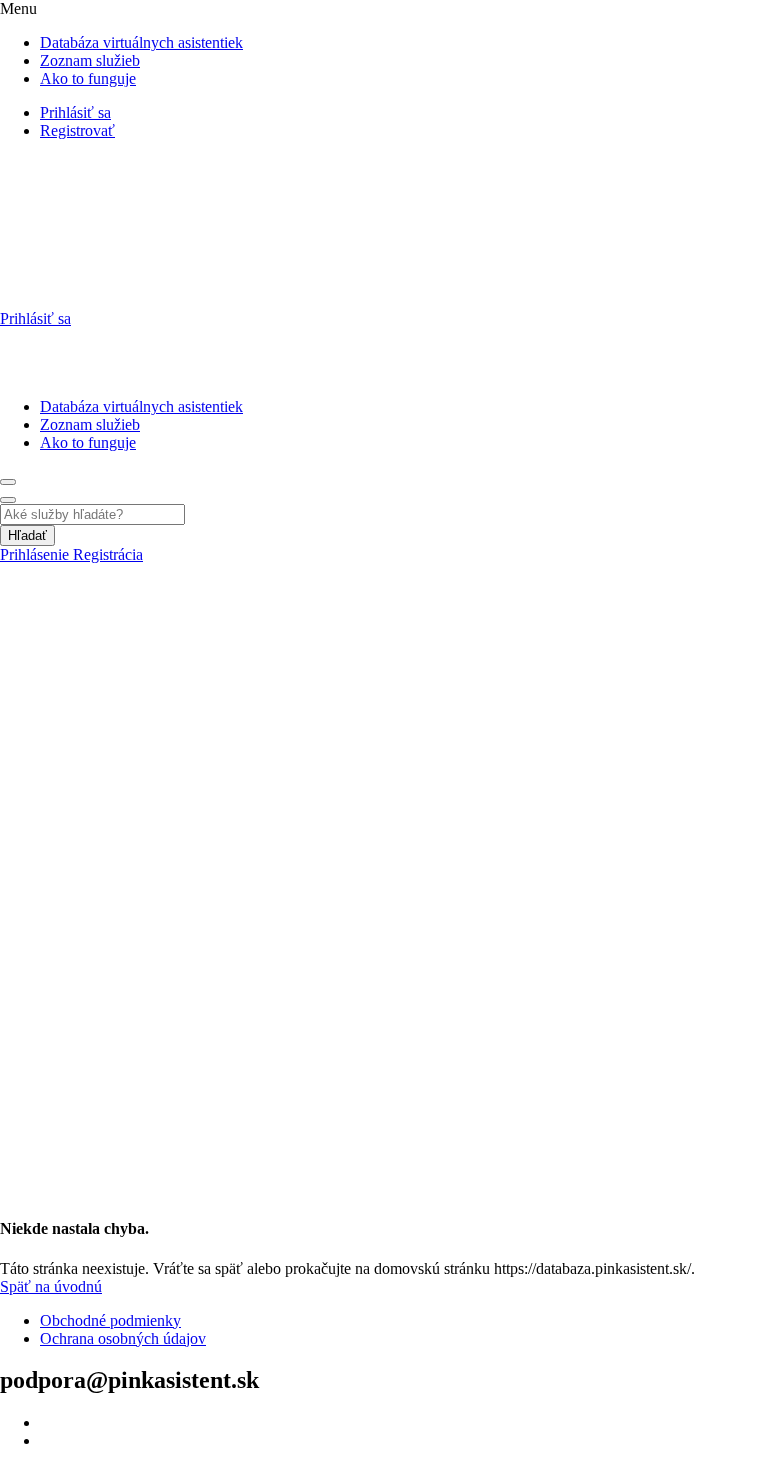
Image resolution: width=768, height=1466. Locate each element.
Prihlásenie (36, 554)
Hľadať (27, 535)
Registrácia (108, 554)
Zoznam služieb (90, 60)
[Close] (8, 500)
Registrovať (77, 130)
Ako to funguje (88, 78)
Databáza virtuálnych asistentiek (141, 42)
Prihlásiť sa (75, 112)
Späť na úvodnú (51, 1286)
